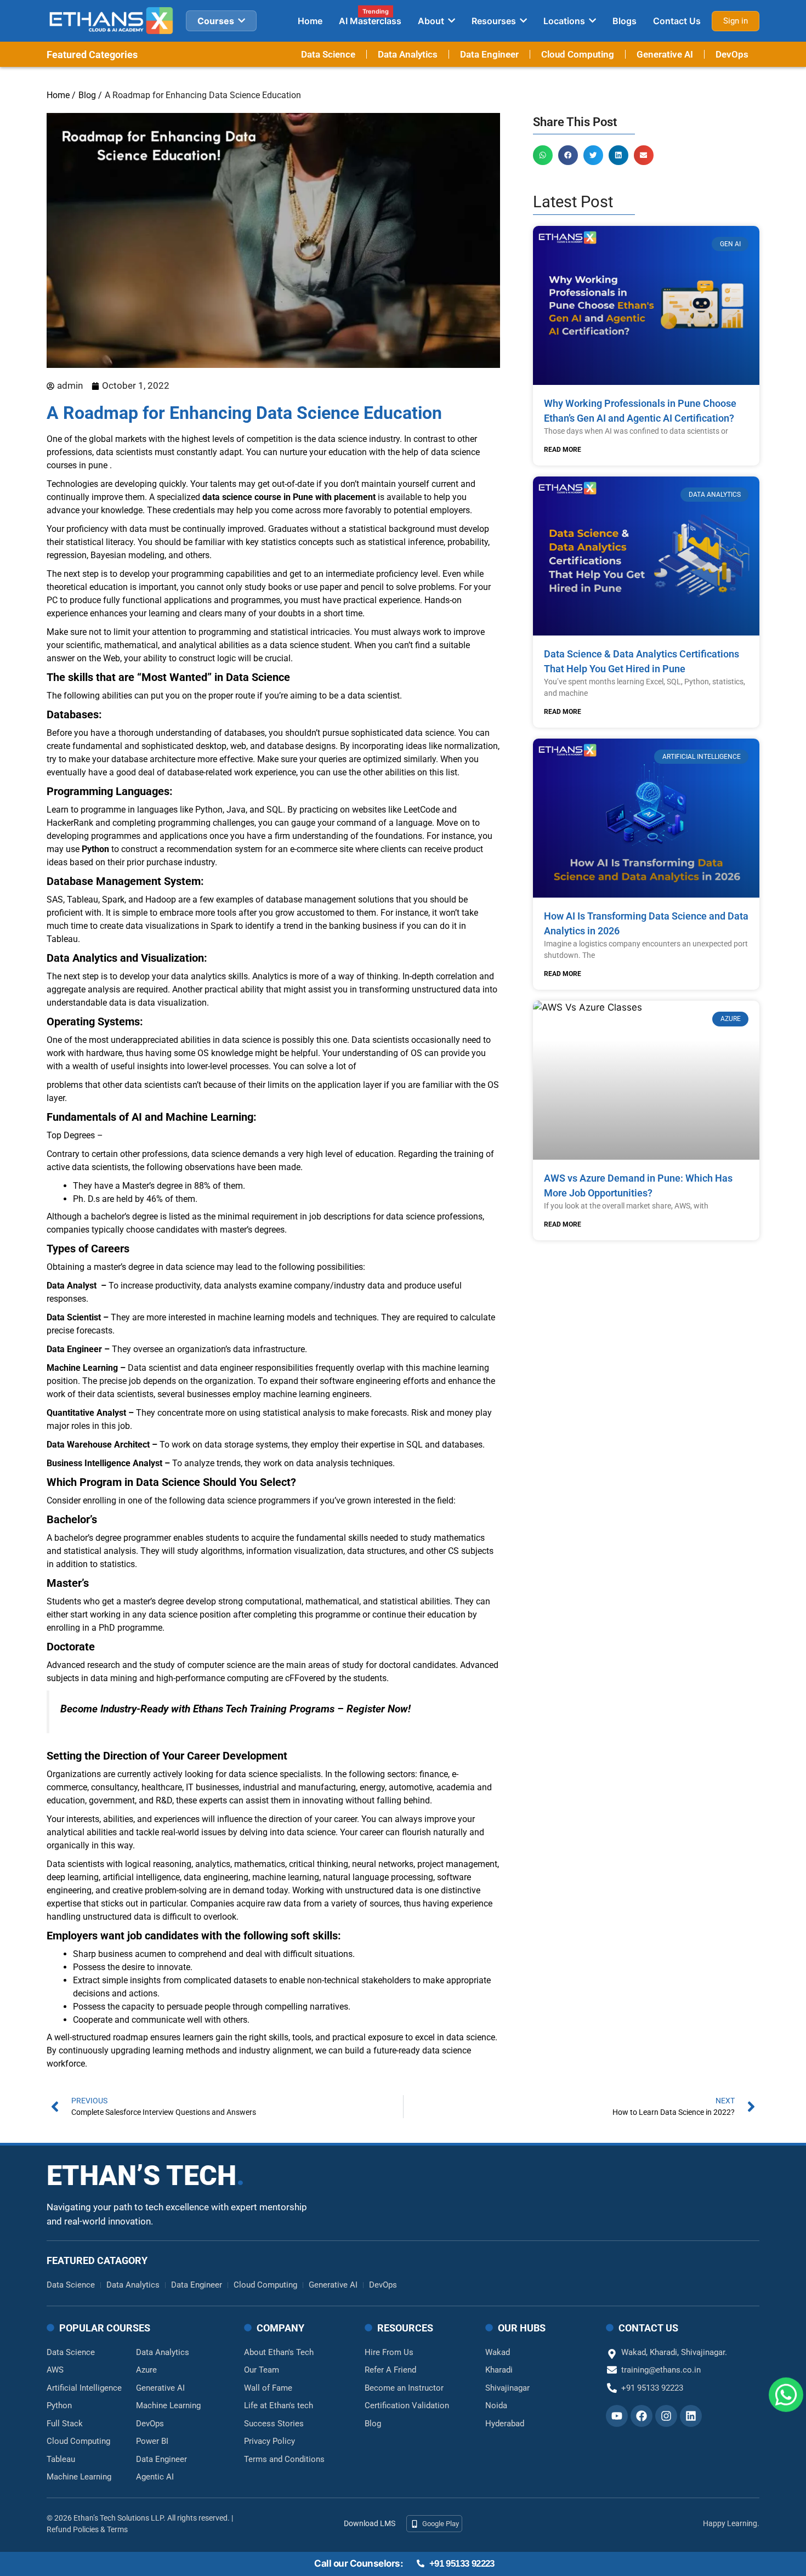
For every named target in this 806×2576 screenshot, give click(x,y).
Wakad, (635, 2352)
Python (95, 849)
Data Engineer (489, 54)
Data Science (328, 54)
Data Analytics (408, 54)
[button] (543, 155)
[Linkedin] (691, 2416)
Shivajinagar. (704, 2352)
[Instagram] (666, 2416)
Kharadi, (665, 2352)
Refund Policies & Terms (87, 2529)
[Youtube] (617, 2416)
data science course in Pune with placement (289, 497)
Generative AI (665, 54)
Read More (563, 450)
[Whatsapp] (786, 2401)
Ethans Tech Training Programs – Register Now (300, 1709)
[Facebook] (642, 2416)
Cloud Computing (578, 54)
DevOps (732, 54)
